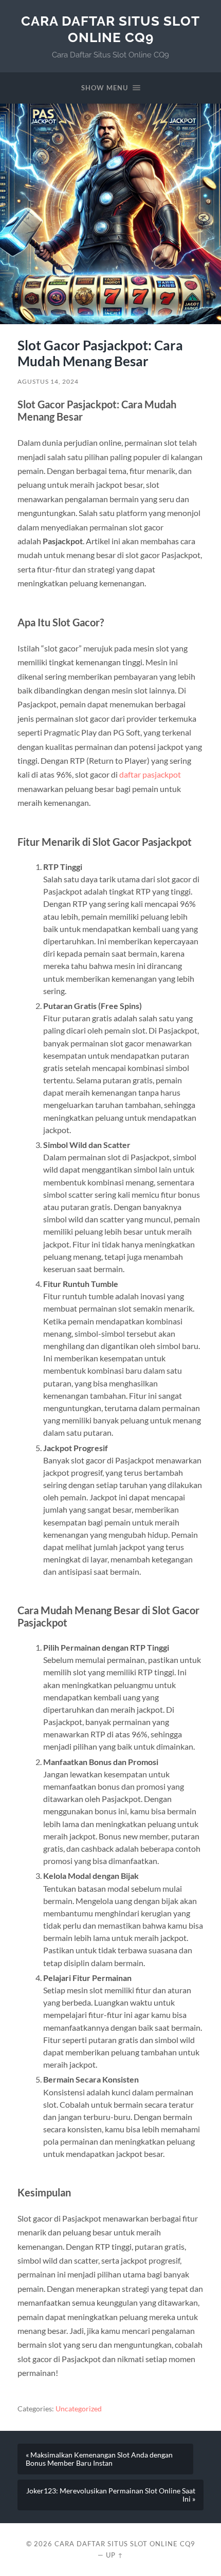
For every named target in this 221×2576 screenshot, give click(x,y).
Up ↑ (115, 2555)
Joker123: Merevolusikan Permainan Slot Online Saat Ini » (111, 2495)
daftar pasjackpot (150, 774)
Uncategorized (79, 2409)
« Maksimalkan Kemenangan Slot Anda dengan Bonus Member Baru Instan (99, 2459)
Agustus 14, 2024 (48, 381)
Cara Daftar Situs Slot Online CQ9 (110, 29)
